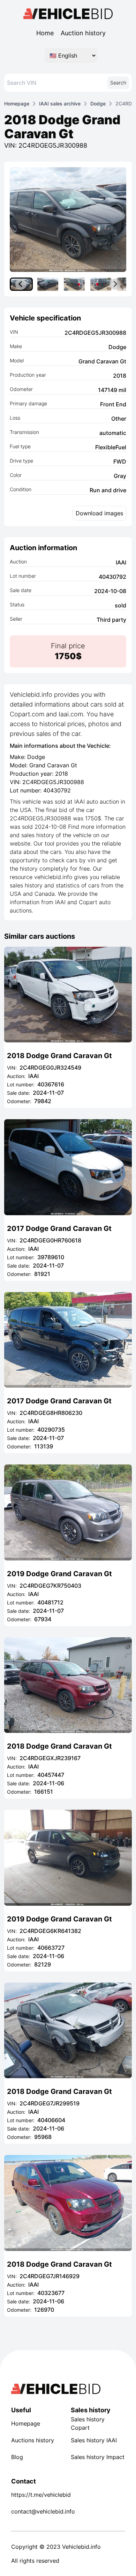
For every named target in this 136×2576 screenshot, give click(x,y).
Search (118, 83)
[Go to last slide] (21, 284)
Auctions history (33, 2440)
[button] (48, 284)
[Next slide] (115, 284)
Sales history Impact (98, 2457)
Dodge (98, 104)
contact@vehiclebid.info (38, 2511)
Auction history (83, 33)
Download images (99, 513)
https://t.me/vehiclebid (38, 2495)
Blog (17, 2457)
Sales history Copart (88, 2423)
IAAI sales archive (60, 104)
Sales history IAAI (94, 2440)
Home (45, 33)
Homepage (17, 104)
